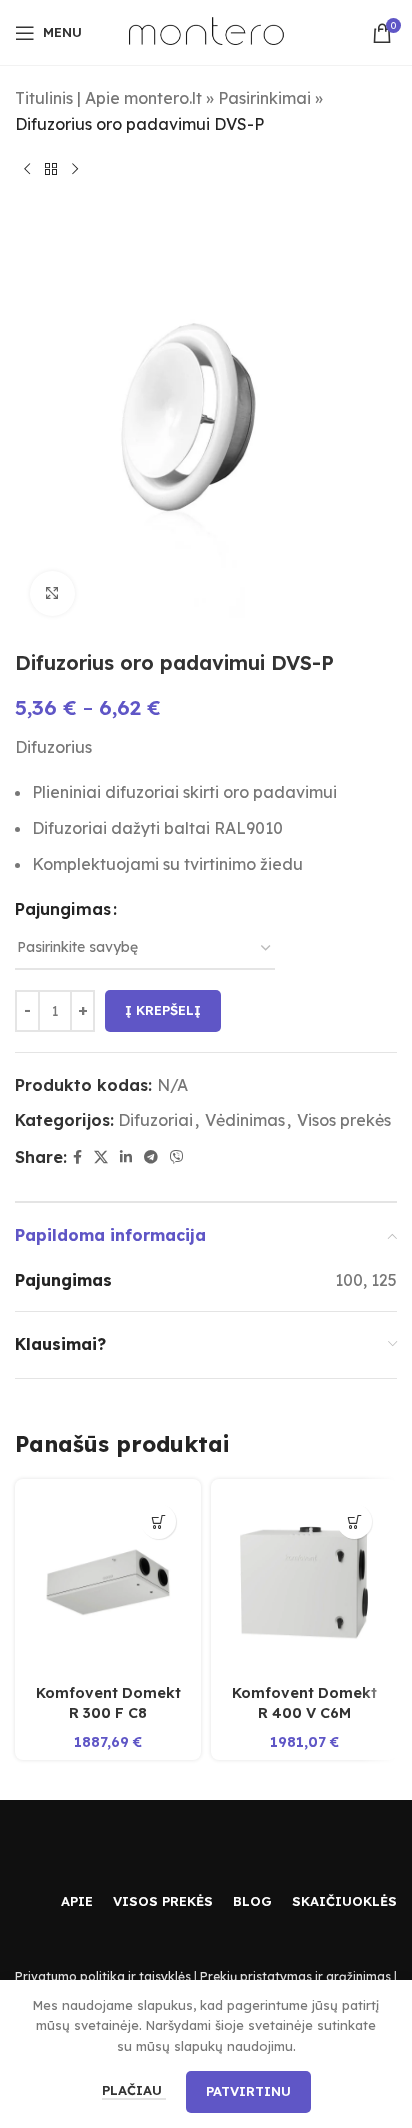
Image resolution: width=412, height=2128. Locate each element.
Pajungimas (63, 909)
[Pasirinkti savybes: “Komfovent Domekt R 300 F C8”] (158, 1521)
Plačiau (134, 2090)
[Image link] (75, 1847)
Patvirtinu (248, 2091)
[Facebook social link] (77, 1157)
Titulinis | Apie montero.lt (108, 98)
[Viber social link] (177, 1157)
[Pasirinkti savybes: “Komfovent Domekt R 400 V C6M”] (354, 1521)
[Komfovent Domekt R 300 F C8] (108, 1582)
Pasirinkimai (264, 98)
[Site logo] (206, 31)
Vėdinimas (245, 1120)
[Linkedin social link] (126, 1157)
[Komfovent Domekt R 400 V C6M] (304, 1582)
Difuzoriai (155, 1120)
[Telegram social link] (151, 1157)
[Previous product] (27, 169)
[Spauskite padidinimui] (52, 593)
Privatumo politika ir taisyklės (103, 1976)
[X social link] (101, 1157)
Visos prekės (344, 1120)
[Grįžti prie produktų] (51, 169)
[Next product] (75, 169)
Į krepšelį (163, 1010)
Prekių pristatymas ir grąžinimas (295, 1976)
